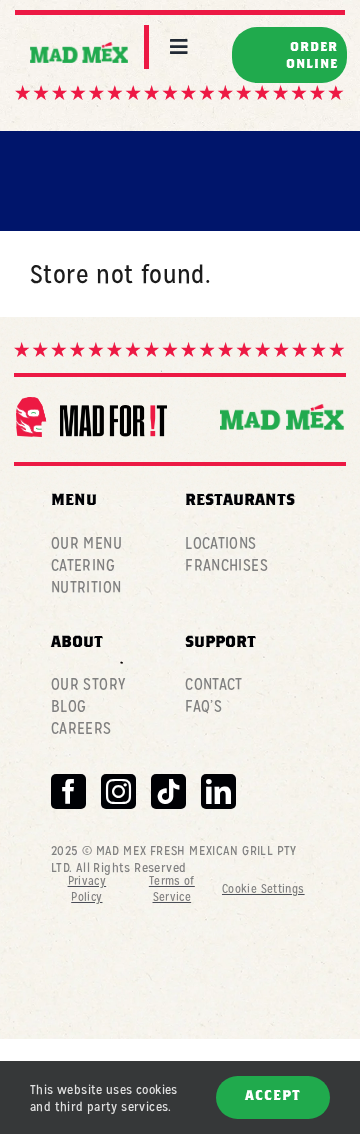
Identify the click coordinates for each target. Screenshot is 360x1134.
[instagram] (118, 791)
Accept (273, 1097)
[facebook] (68, 791)
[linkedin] (218, 791)
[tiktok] (168, 791)
